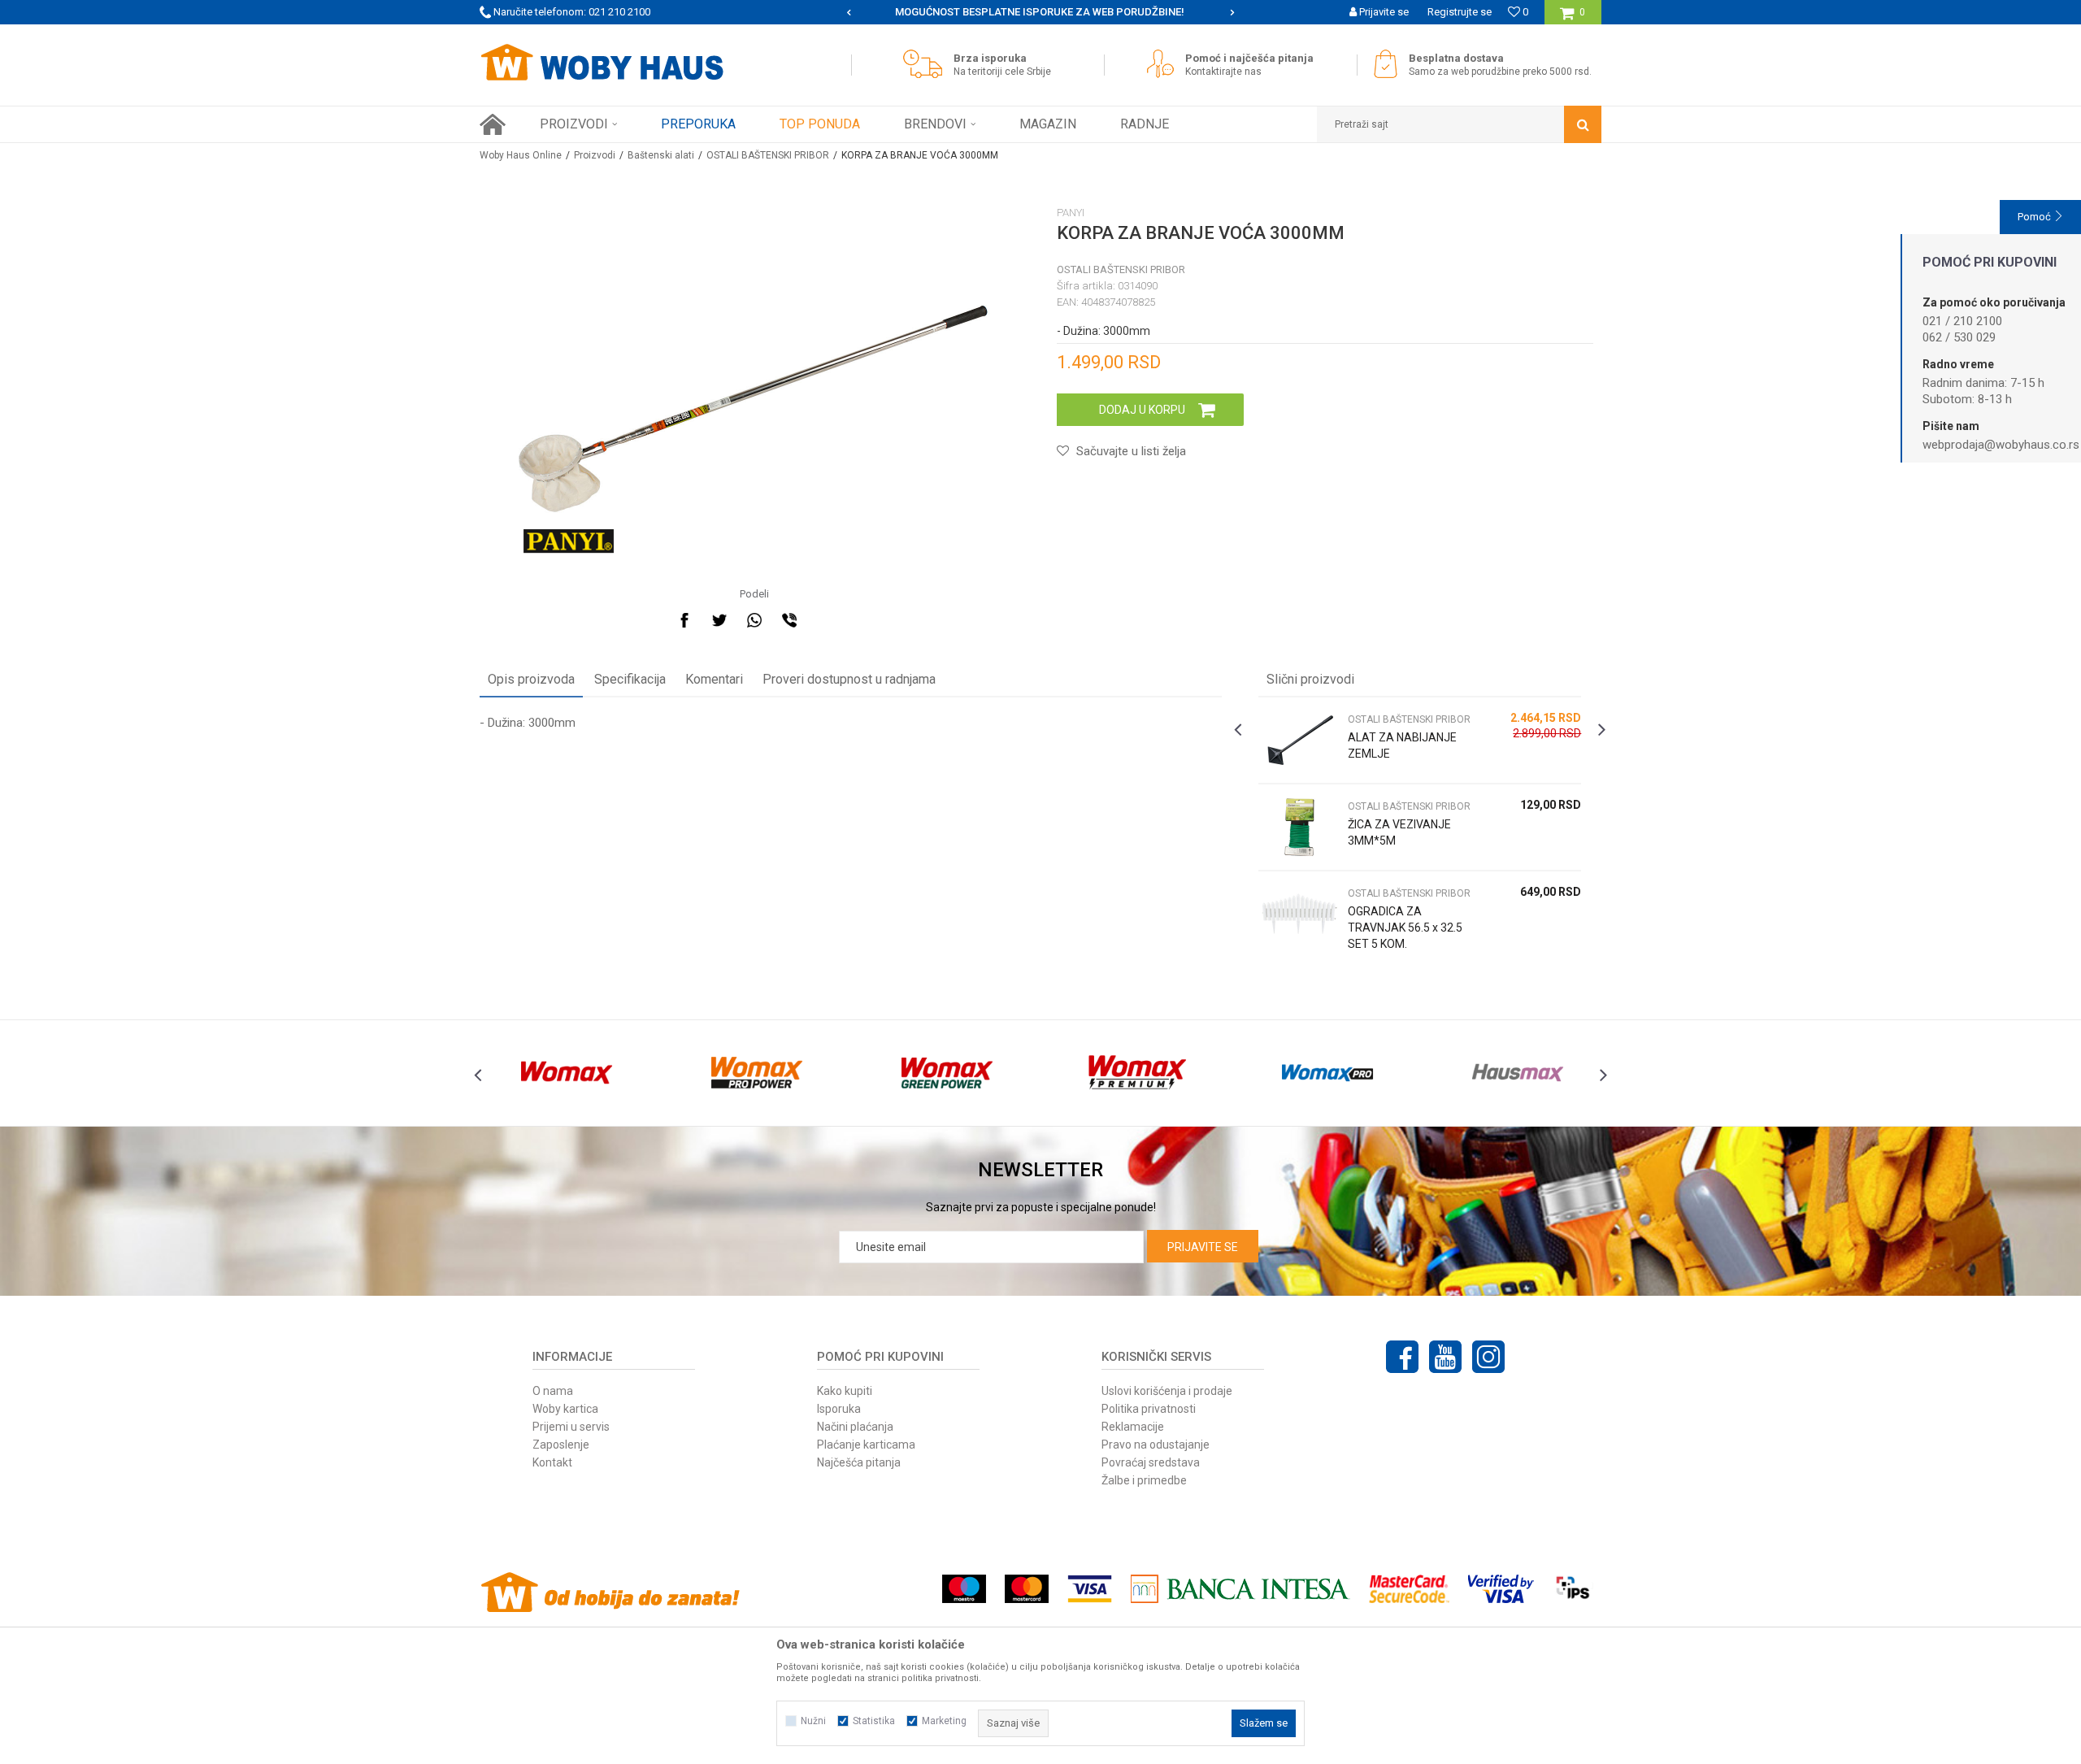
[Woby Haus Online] (602, 63)
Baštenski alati (661, 155)
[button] (1459, 124)
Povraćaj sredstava (1151, 1462)
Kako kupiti (845, 1391)
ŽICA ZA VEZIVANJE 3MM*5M (1399, 832)
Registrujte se (1460, 12)
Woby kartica (565, 1409)
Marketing (944, 1721)
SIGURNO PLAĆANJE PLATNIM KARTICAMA (1039, 12)
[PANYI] (569, 541)
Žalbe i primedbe (1144, 1480)
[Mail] (824, 620)
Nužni (813, 1721)
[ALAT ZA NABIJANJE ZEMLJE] (1299, 740)
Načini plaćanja (855, 1427)
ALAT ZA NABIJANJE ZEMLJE (1402, 745)
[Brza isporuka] (927, 64)
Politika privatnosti (1149, 1409)
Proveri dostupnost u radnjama (849, 679)
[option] (1041, 12)
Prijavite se (1203, 1247)
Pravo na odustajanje (1156, 1445)
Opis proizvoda (531, 679)
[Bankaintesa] (1240, 1589)
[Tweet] (719, 620)
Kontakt (552, 1462)
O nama (553, 1391)
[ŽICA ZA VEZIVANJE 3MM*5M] (1299, 827)
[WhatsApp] (754, 620)
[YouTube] (1445, 1357)
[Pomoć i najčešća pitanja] (1164, 64)
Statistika (874, 1721)
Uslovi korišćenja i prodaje (1167, 1391)
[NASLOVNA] (493, 124)
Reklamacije (1133, 1427)
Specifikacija (630, 679)
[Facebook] (684, 620)
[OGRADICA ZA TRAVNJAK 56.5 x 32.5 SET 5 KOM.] (1299, 914)
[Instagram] (1488, 1357)
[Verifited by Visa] (1501, 1589)
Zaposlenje (561, 1445)
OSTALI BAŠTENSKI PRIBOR (768, 155)
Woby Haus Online (521, 155)
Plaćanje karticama (866, 1445)
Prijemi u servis (571, 1427)
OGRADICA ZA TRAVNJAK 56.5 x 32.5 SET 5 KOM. (1405, 928)
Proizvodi (595, 155)
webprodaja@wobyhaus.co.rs (2001, 445)
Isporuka (839, 1409)
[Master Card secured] (1409, 1589)
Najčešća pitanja (859, 1462)
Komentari (714, 679)
